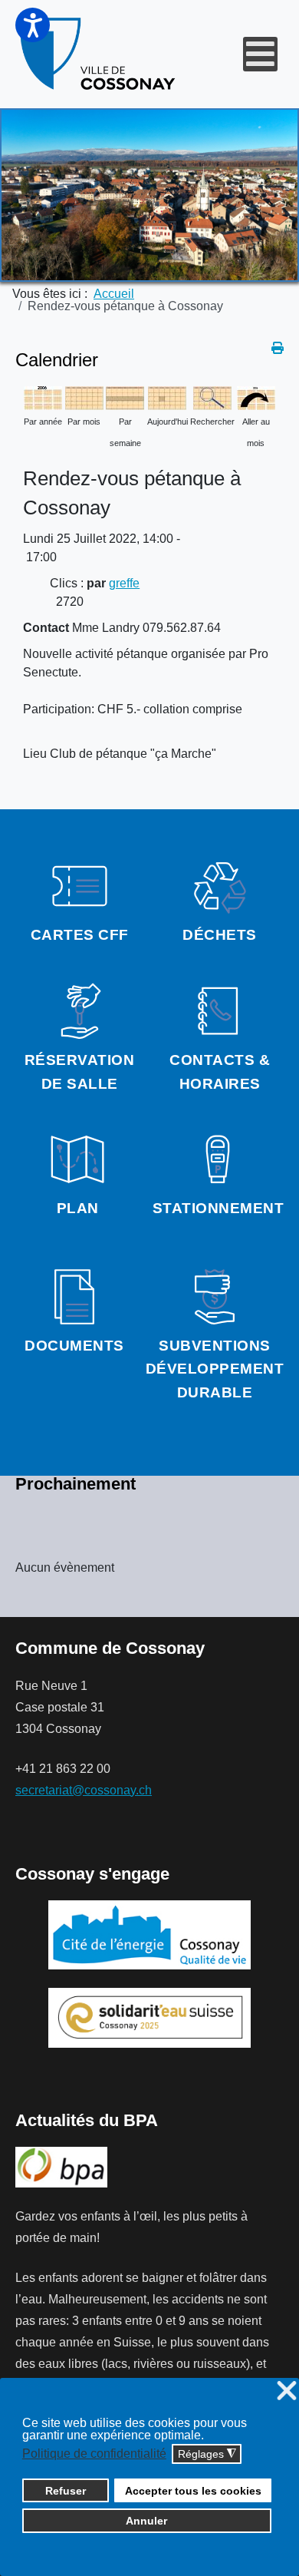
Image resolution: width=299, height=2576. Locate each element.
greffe (124, 583)
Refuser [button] (66, 2491)
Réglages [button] (207, 2454)
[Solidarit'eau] (149, 2017)
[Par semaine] (125, 397)
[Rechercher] (212, 397)
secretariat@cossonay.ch (84, 1790)
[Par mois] (84, 397)
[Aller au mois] (256, 397)
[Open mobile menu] (260, 54)
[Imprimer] (278, 348)
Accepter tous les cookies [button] (193, 2491)
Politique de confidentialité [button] (94, 2454)
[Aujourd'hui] (167, 397)
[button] (33, 25)
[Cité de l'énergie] (149, 1935)
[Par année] (43, 397)
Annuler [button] (146, 2521)
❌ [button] (287, 2391)
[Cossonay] (99, 54)
